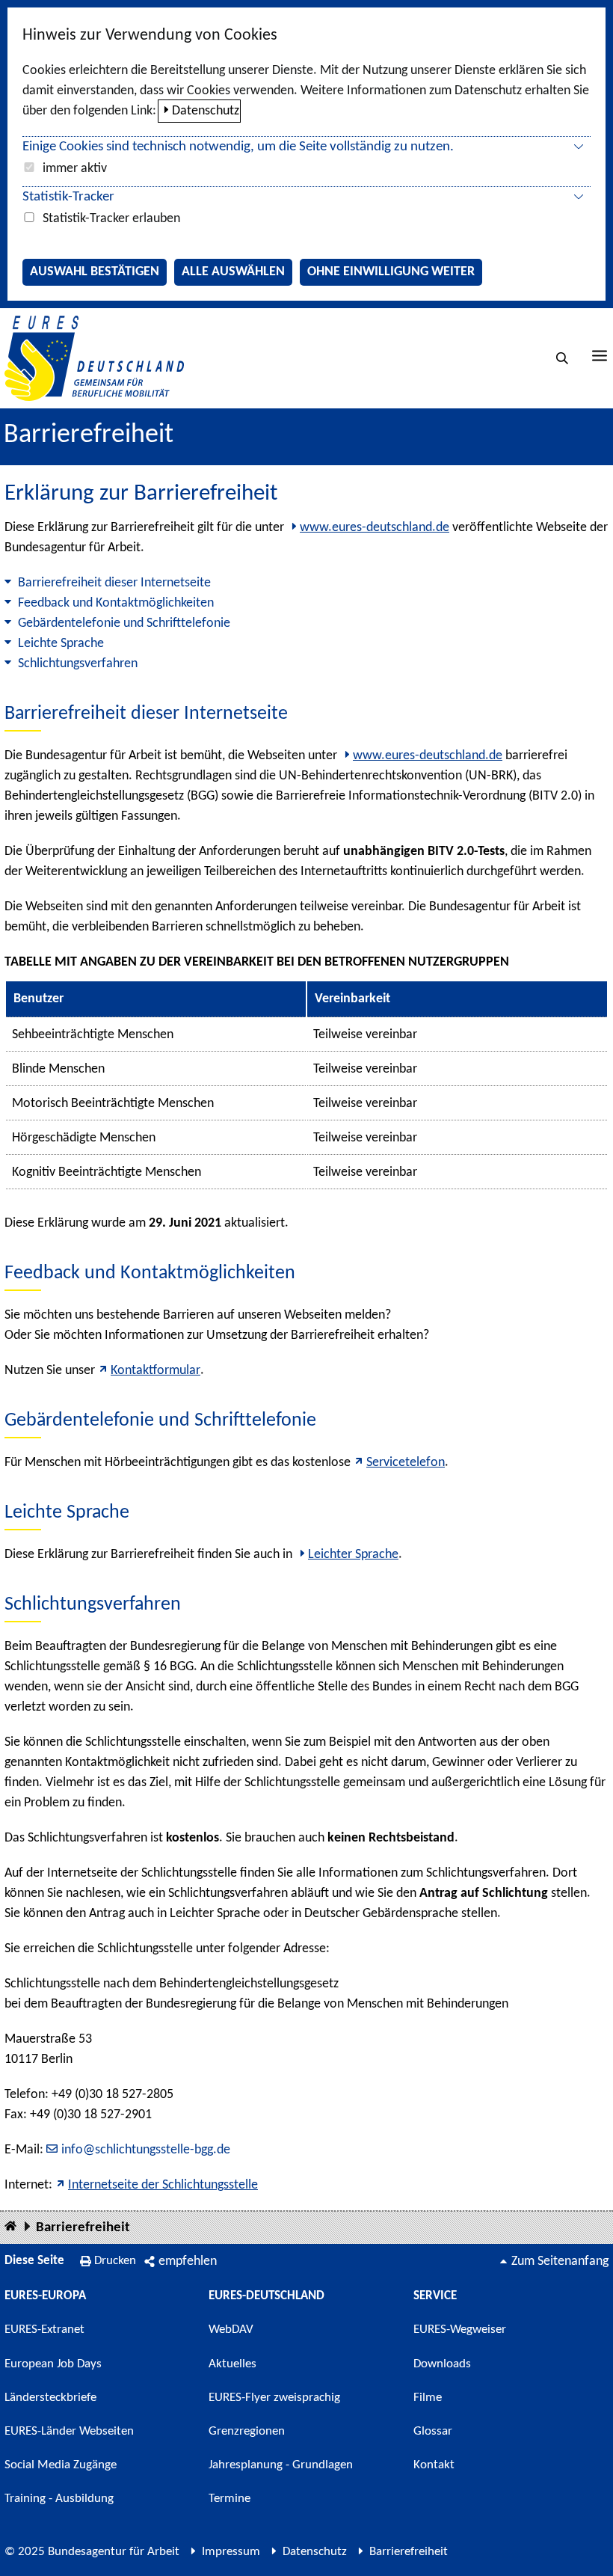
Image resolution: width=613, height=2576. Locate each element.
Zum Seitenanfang (560, 2261)
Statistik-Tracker (68, 197)
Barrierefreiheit (83, 2228)
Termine (230, 2499)
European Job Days (53, 2364)
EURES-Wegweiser (460, 2330)
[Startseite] (10, 2227)
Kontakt (434, 2465)
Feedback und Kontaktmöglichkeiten (116, 603)
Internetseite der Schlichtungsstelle (163, 2185)
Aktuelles (232, 2364)
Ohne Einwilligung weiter (391, 272)
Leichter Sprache (353, 1555)
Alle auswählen (233, 272)
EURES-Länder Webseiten (69, 2431)
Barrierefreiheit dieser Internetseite (114, 583)
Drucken (115, 2261)
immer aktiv (75, 169)
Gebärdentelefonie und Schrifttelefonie (124, 623)
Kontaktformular (155, 1371)
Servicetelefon (406, 1463)
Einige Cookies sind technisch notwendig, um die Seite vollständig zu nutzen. (238, 147)
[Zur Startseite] (94, 358)
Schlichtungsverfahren (78, 664)
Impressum (231, 2552)
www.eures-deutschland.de (375, 528)
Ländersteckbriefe (50, 2398)
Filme (428, 2398)
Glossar (433, 2431)
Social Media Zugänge (61, 2465)
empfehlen (188, 2261)
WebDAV (231, 2330)
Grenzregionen (247, 2431)
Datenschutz (206, 111)
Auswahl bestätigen (95, 272)
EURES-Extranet (44, 2330)
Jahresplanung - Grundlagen (281, 2465)
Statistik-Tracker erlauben (111, 219)
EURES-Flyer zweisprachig (274, 2398)
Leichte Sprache (61, 644)
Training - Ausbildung (59, 2499)
